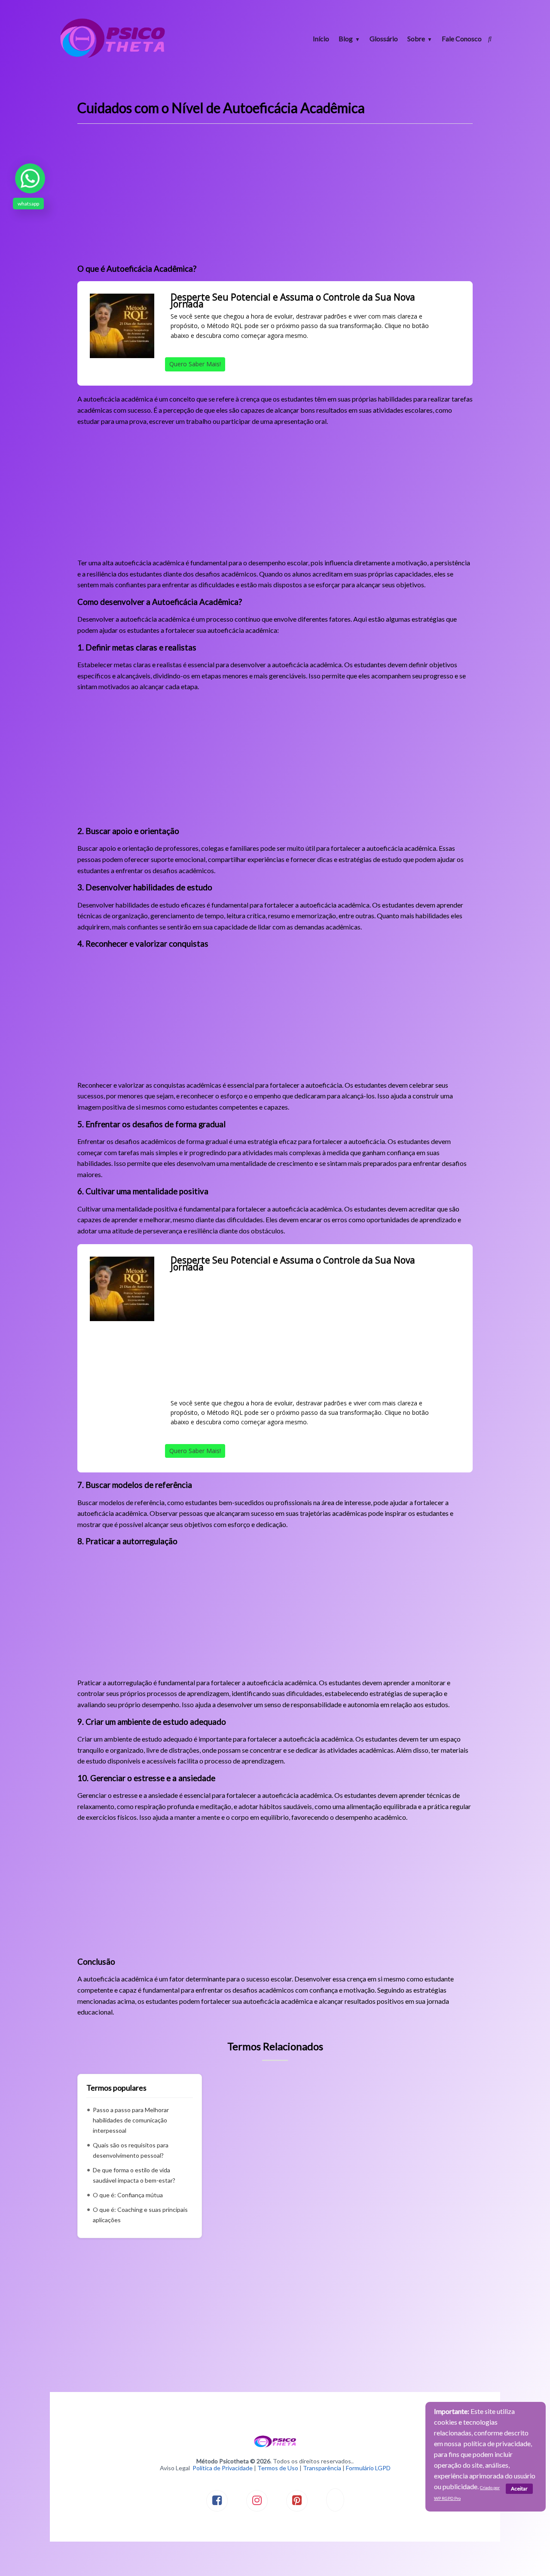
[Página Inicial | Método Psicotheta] (113, 57)
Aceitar (519, 2489)
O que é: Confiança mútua (128, 2195)
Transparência (322, 2468)
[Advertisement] (275, 197)
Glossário (384, 38)
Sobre (416, 38)
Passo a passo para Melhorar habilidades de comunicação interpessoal (131, 2120)
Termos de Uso (278, 2468)
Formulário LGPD (368, 2468)
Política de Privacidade (223, 2468)
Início (321, 38)
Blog (346, 38)
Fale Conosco (462, 38)
